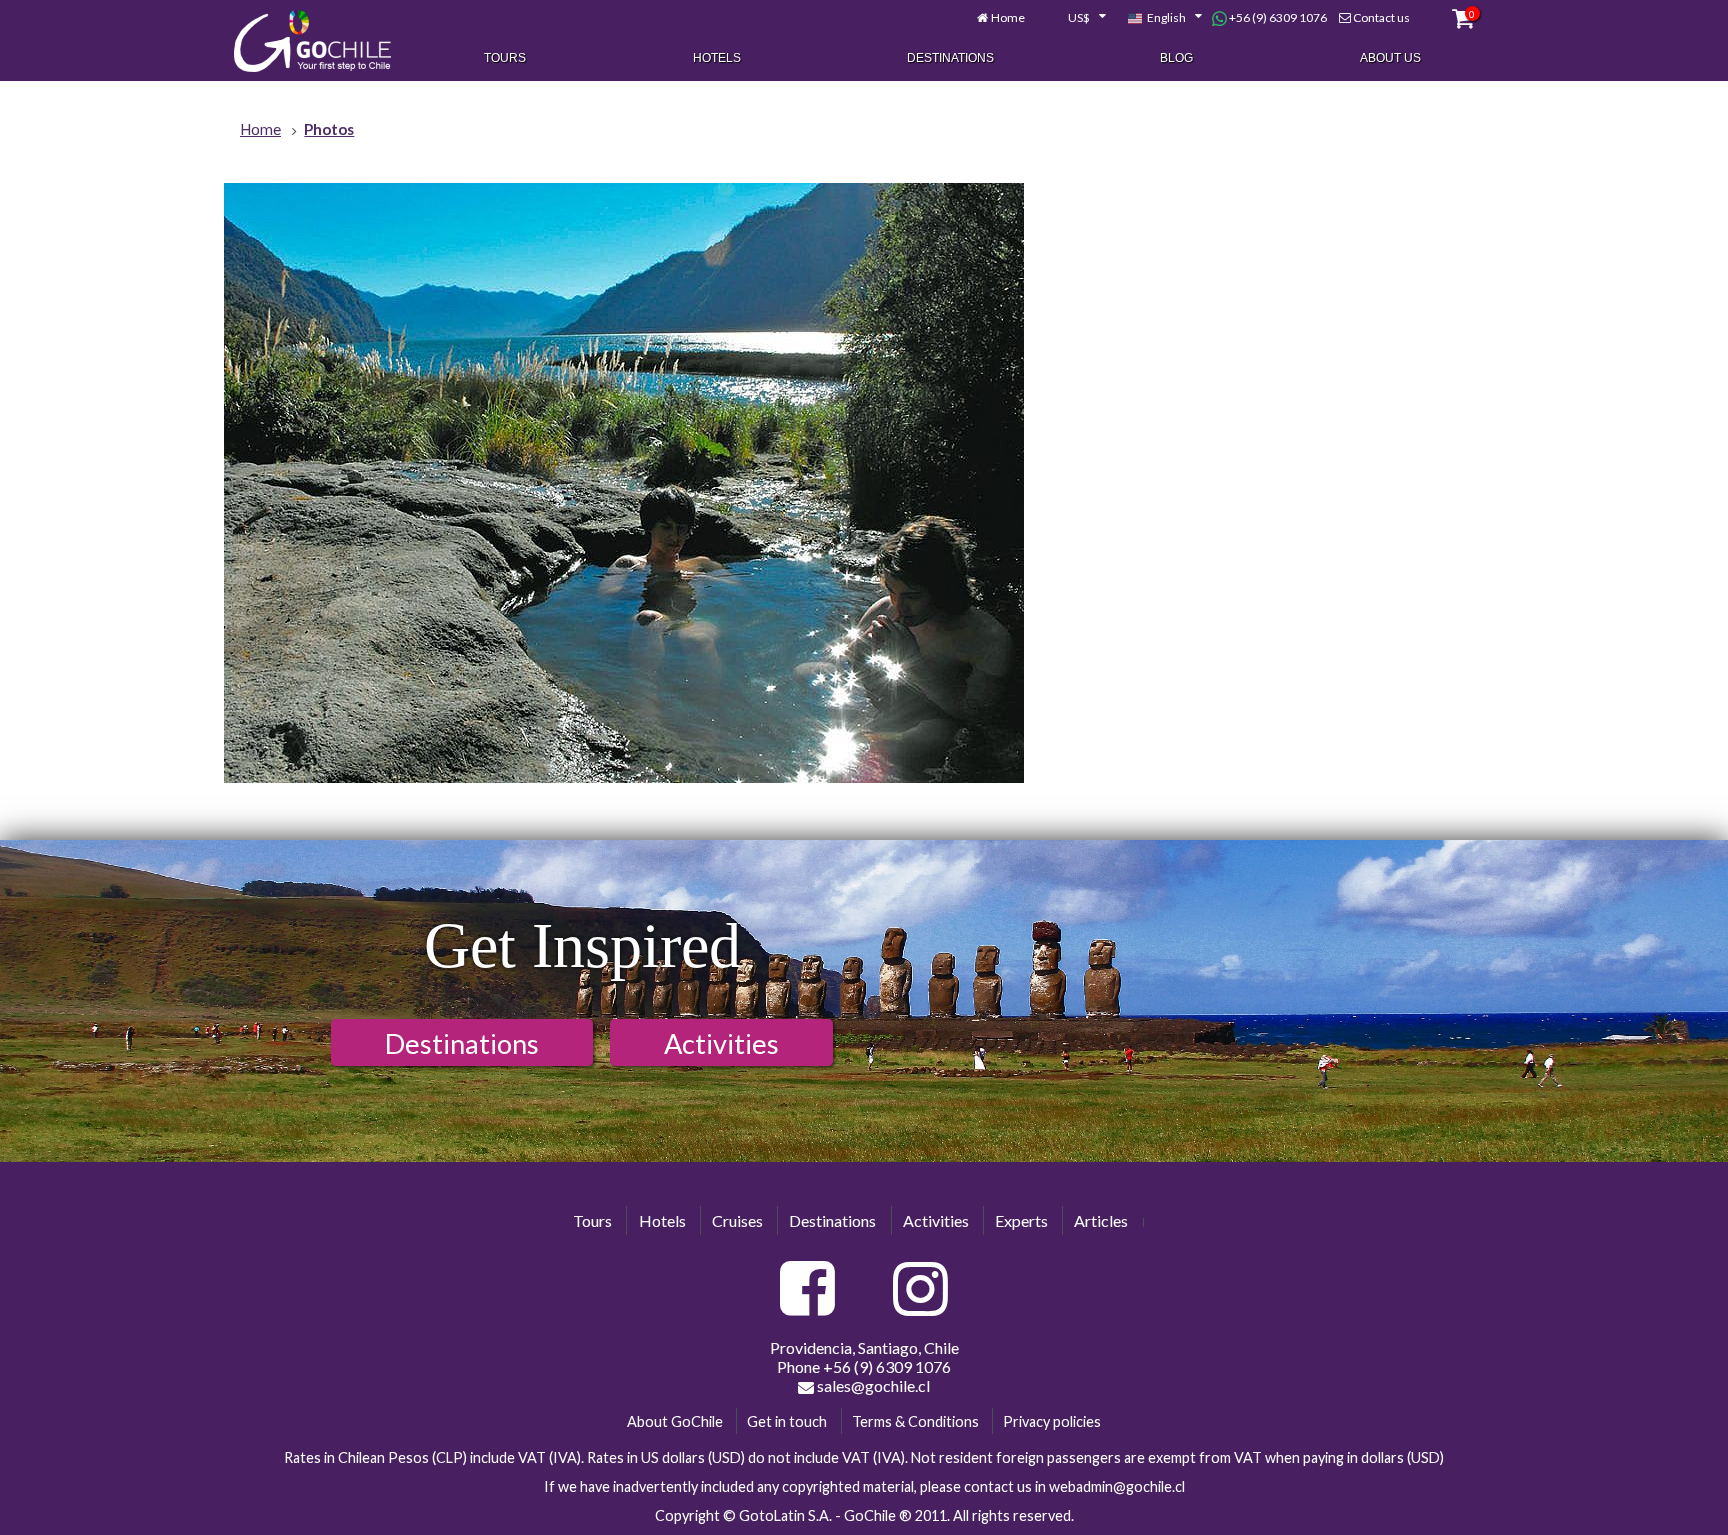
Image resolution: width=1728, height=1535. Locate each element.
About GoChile (675, 1421)
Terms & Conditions (915, 1421)
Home (1008, 17)
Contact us (1381, 17)
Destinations (950, 58)
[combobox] (1076, 18)
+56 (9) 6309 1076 (1277, 17)
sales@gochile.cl (872, 1385)
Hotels (717, 58)
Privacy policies (1052, 1421)
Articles (1101, 1220)
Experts (1021, 1220)
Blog (1176, 58)
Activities (721, 1043)
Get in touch (787, 1421)
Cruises (737, 1220)
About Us (1390, 58)
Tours (505, 58)
